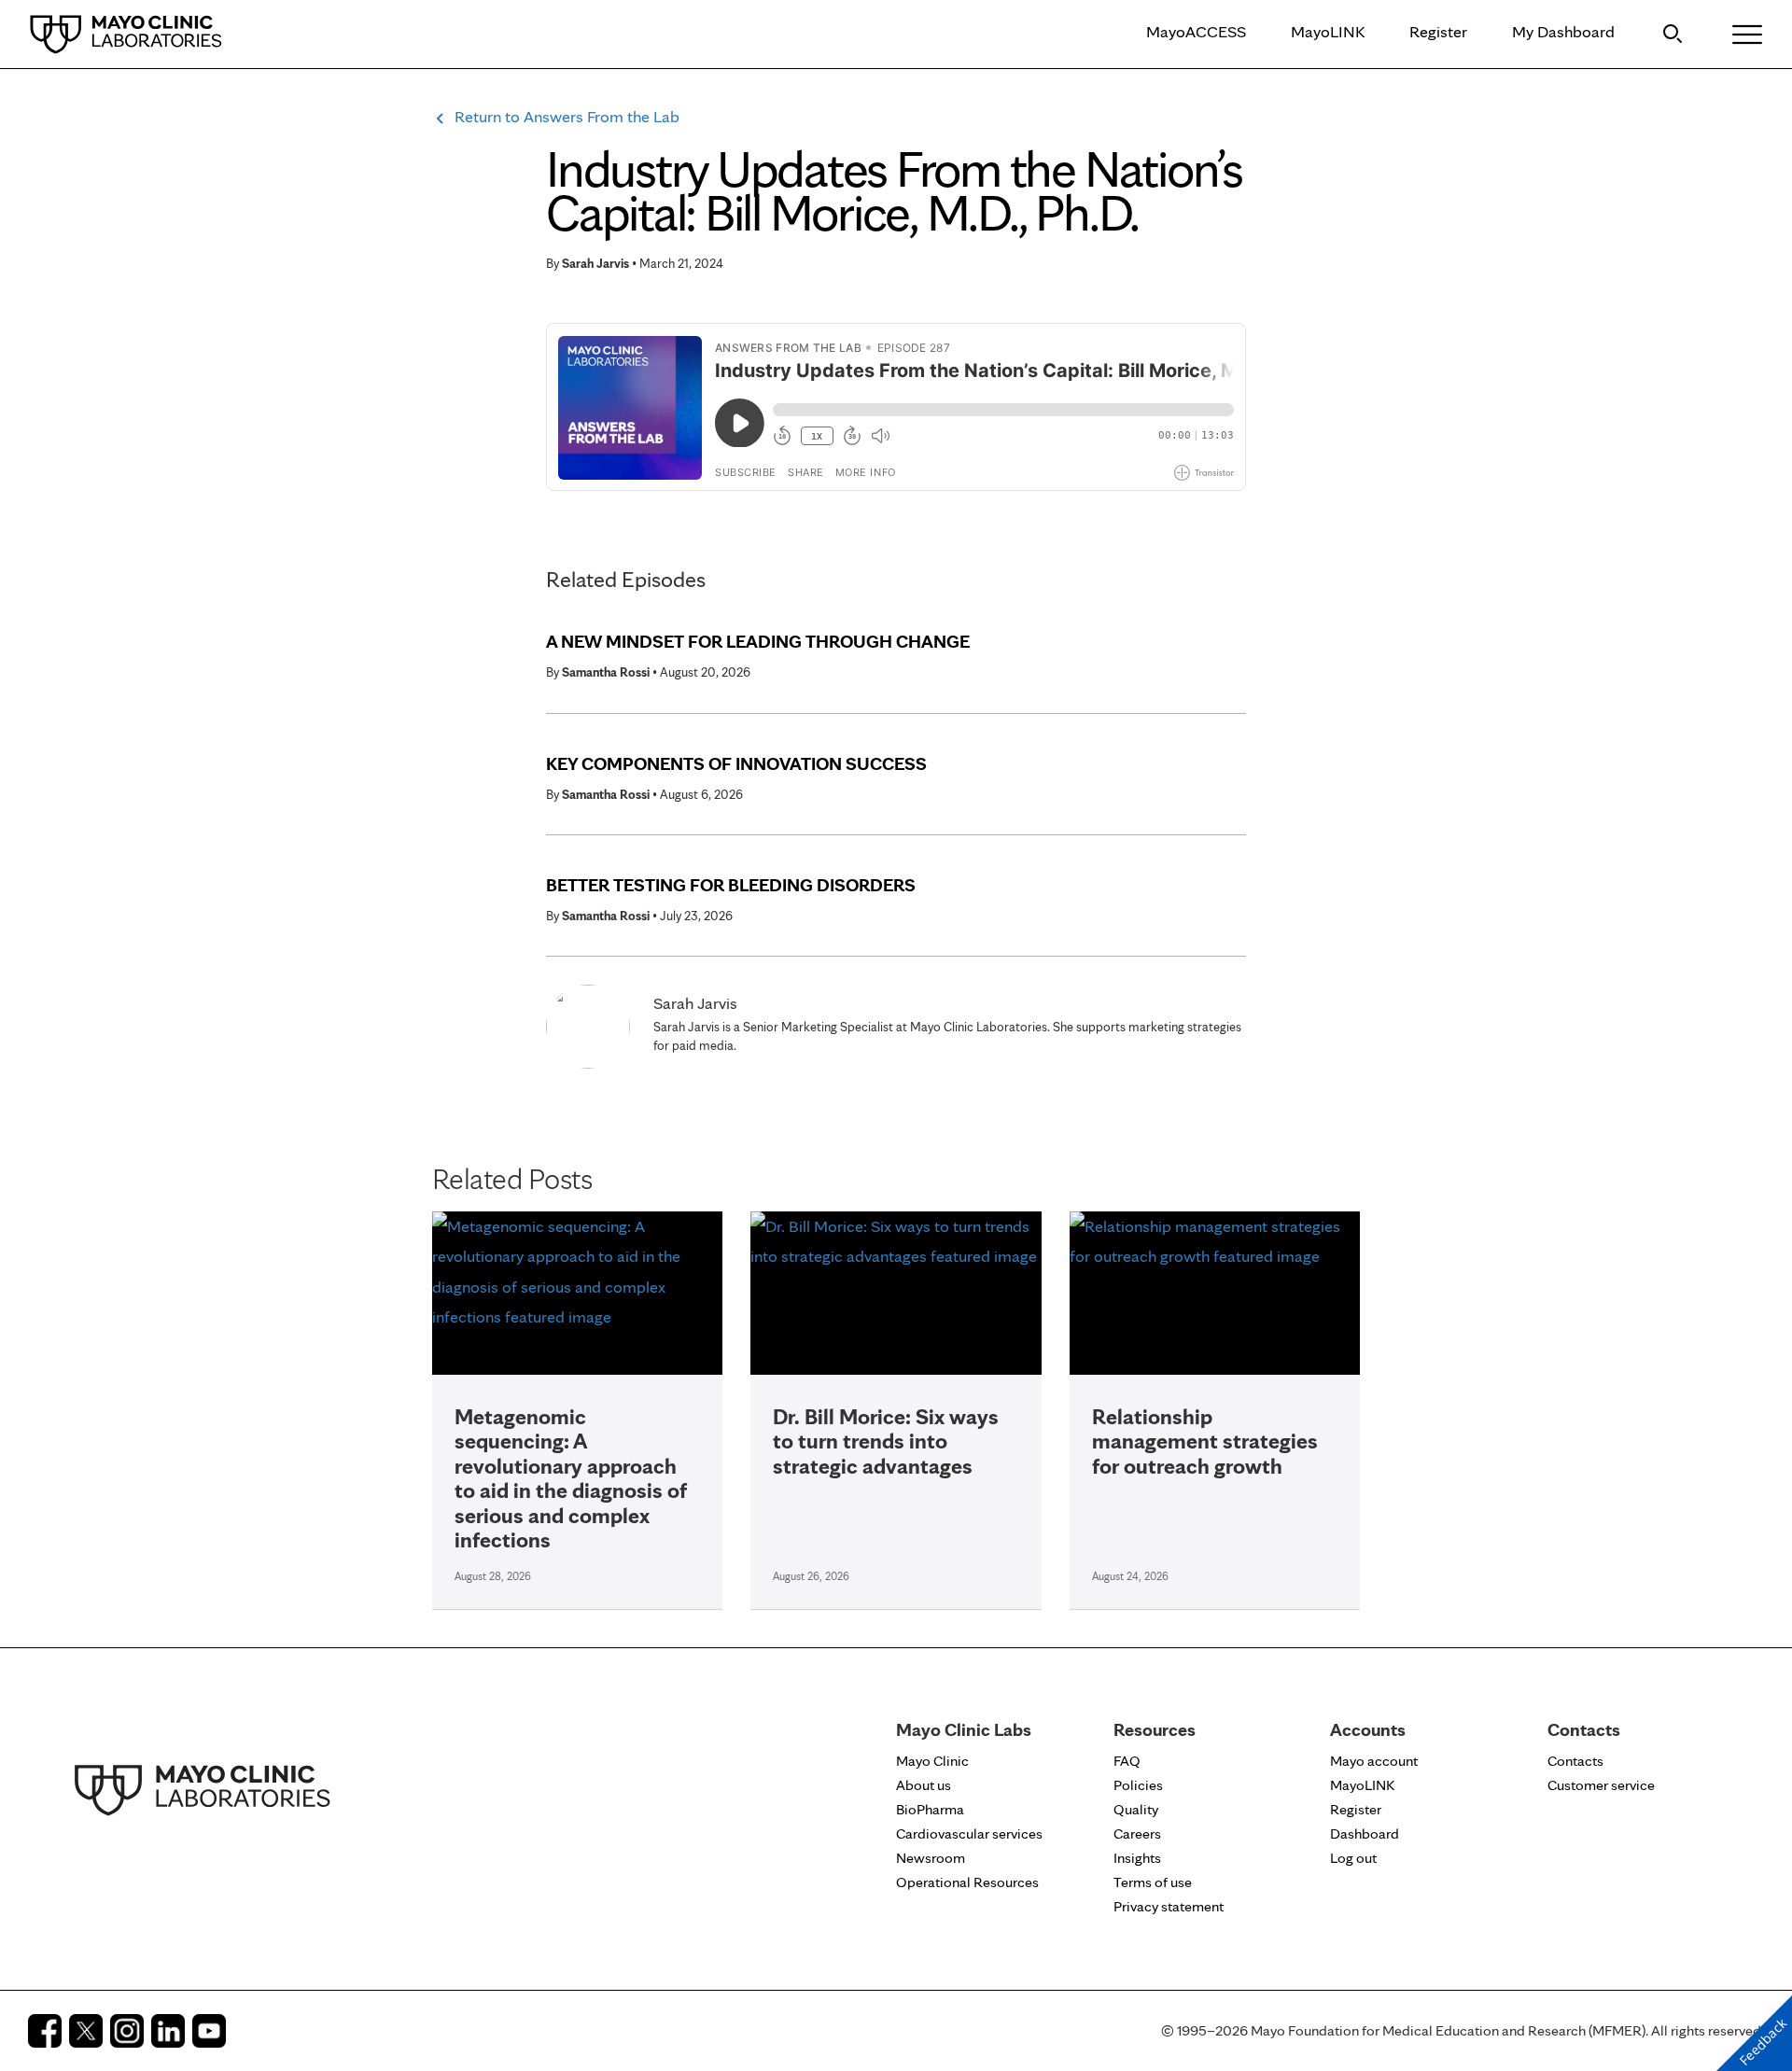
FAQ (1127, 1761)
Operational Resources (967, 1882)
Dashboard (1365, 1833)
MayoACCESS (1196, 31)
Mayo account (1374, 1761)
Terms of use (1153, 1882)
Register (1438, 31)
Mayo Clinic (932, 1761)
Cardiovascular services (969, 1833)
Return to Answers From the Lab (567, 116)
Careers (1137, 1833)
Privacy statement (1169, 1906)
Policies (1138, 1785)
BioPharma (930, 1809)
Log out (1353, 1858)
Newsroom (931, 1858)
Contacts (1575, 1761)
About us (924, 1785)
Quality (1136, 1809)
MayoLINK (1328, 31)
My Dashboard (1563, 31)
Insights (1137, 1858)
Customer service (1601, 1785)
